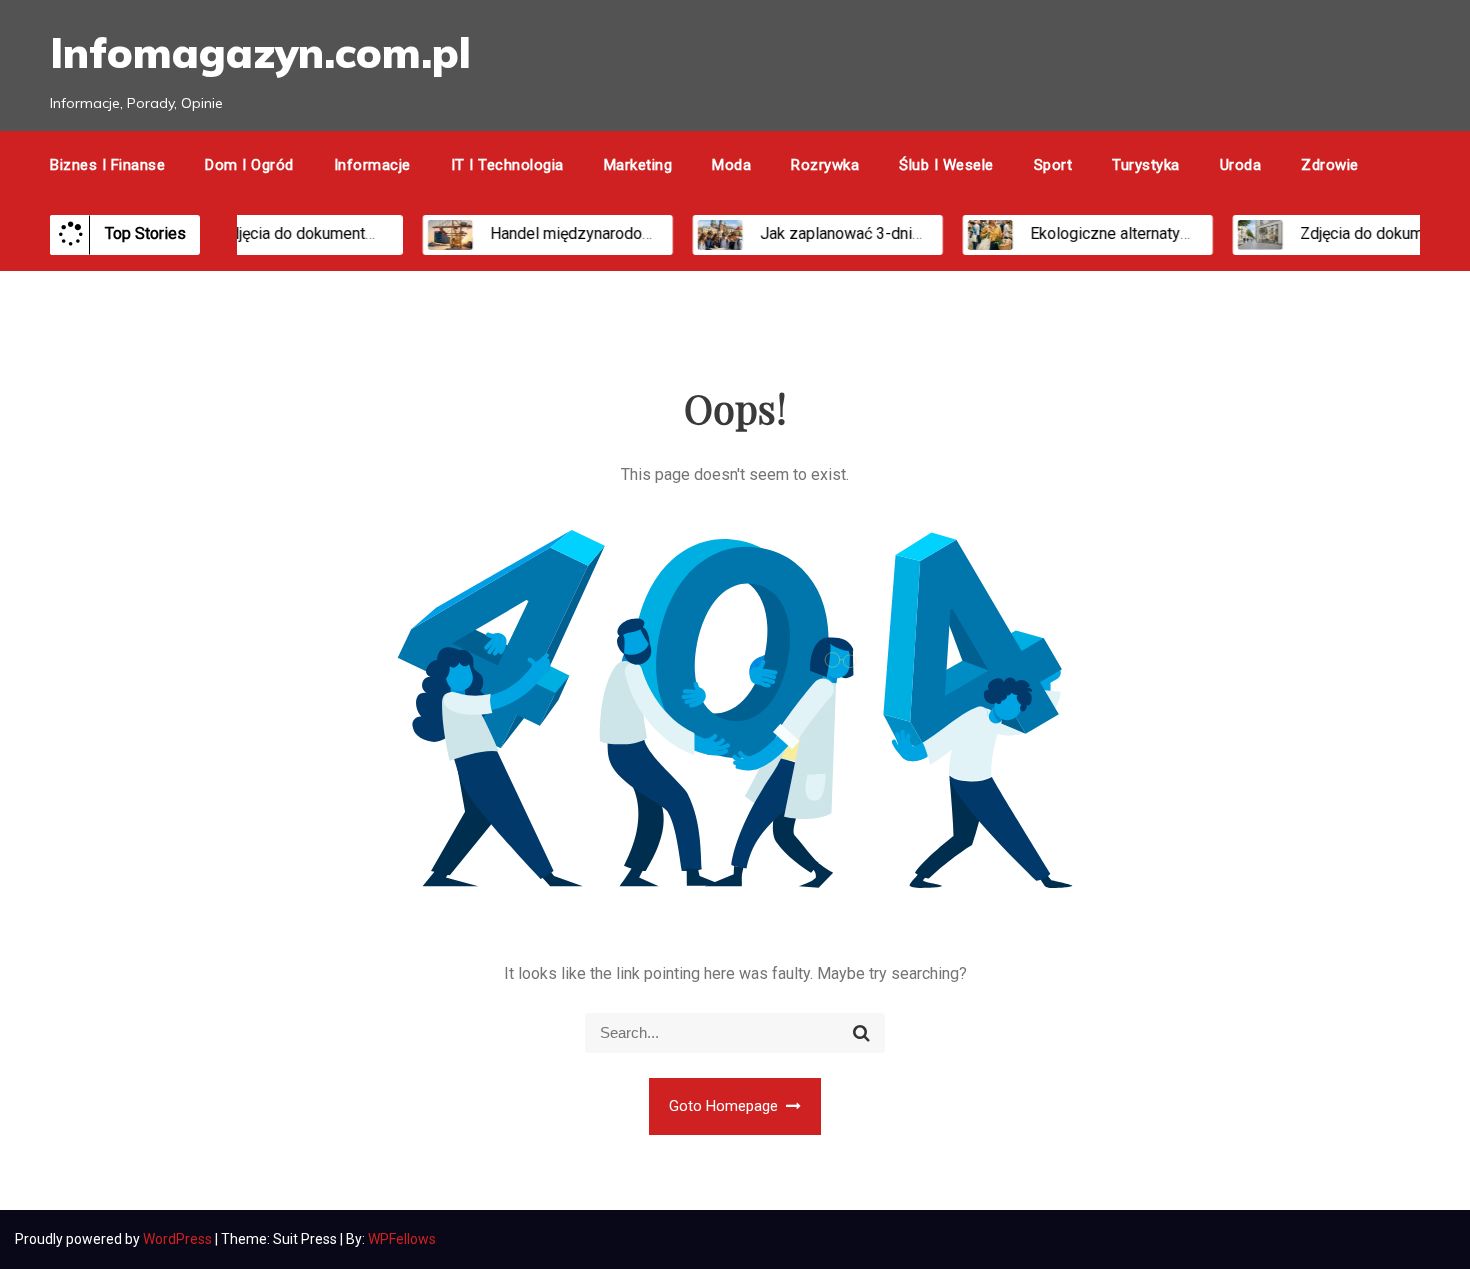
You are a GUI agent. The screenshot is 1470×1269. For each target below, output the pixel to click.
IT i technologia (507, 165)
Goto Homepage (725, 1106)
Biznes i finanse (107, 165)
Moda (731, 165)
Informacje (372, 165)
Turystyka (1146, 165)
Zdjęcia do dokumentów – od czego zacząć (358, 233)
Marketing (638, 165)
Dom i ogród (249, 165)
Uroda (1241, 165)
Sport (1053, 165)
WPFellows (402, 1239)
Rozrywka (825, 165)
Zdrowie (1330, 165)
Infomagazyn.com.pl (260, 52)
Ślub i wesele (946, 165)
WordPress (179, 1239)
